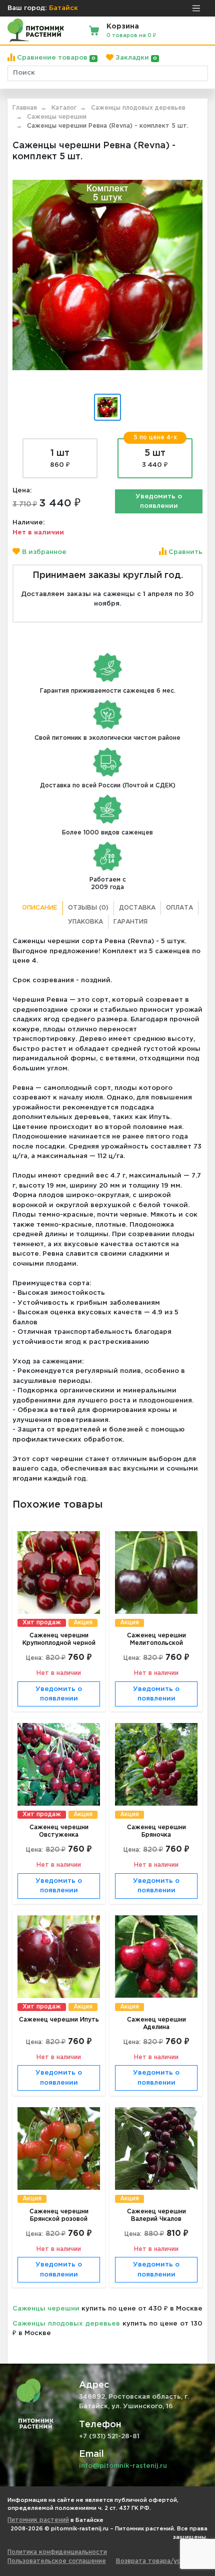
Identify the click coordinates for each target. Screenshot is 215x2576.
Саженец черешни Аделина (156, 2024)
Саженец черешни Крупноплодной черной (59, 1639)
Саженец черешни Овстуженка (59, 1831)
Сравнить (184, 552)
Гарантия (130, 922)
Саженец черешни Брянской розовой (59, 2215)
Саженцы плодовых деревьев (66, 2324)
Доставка (137, 908)
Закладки (135, 58)
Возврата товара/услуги (155, 2561)
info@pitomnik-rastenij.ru (123, 2466)
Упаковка (85, 922)
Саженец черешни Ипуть (59, 2020)
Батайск (63, 8)
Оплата (179, 908)
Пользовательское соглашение (57, 2561)
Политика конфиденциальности (57, 2552)
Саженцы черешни (46, 2309)
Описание (40, 908)
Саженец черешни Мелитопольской (156, 1639)
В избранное (43, 552)
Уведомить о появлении (159, 502)
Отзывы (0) (88, 908)
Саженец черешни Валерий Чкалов (156, 2215)
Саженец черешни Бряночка (156, 1831)
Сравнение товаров (55, 58)
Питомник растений (38, 2520)
